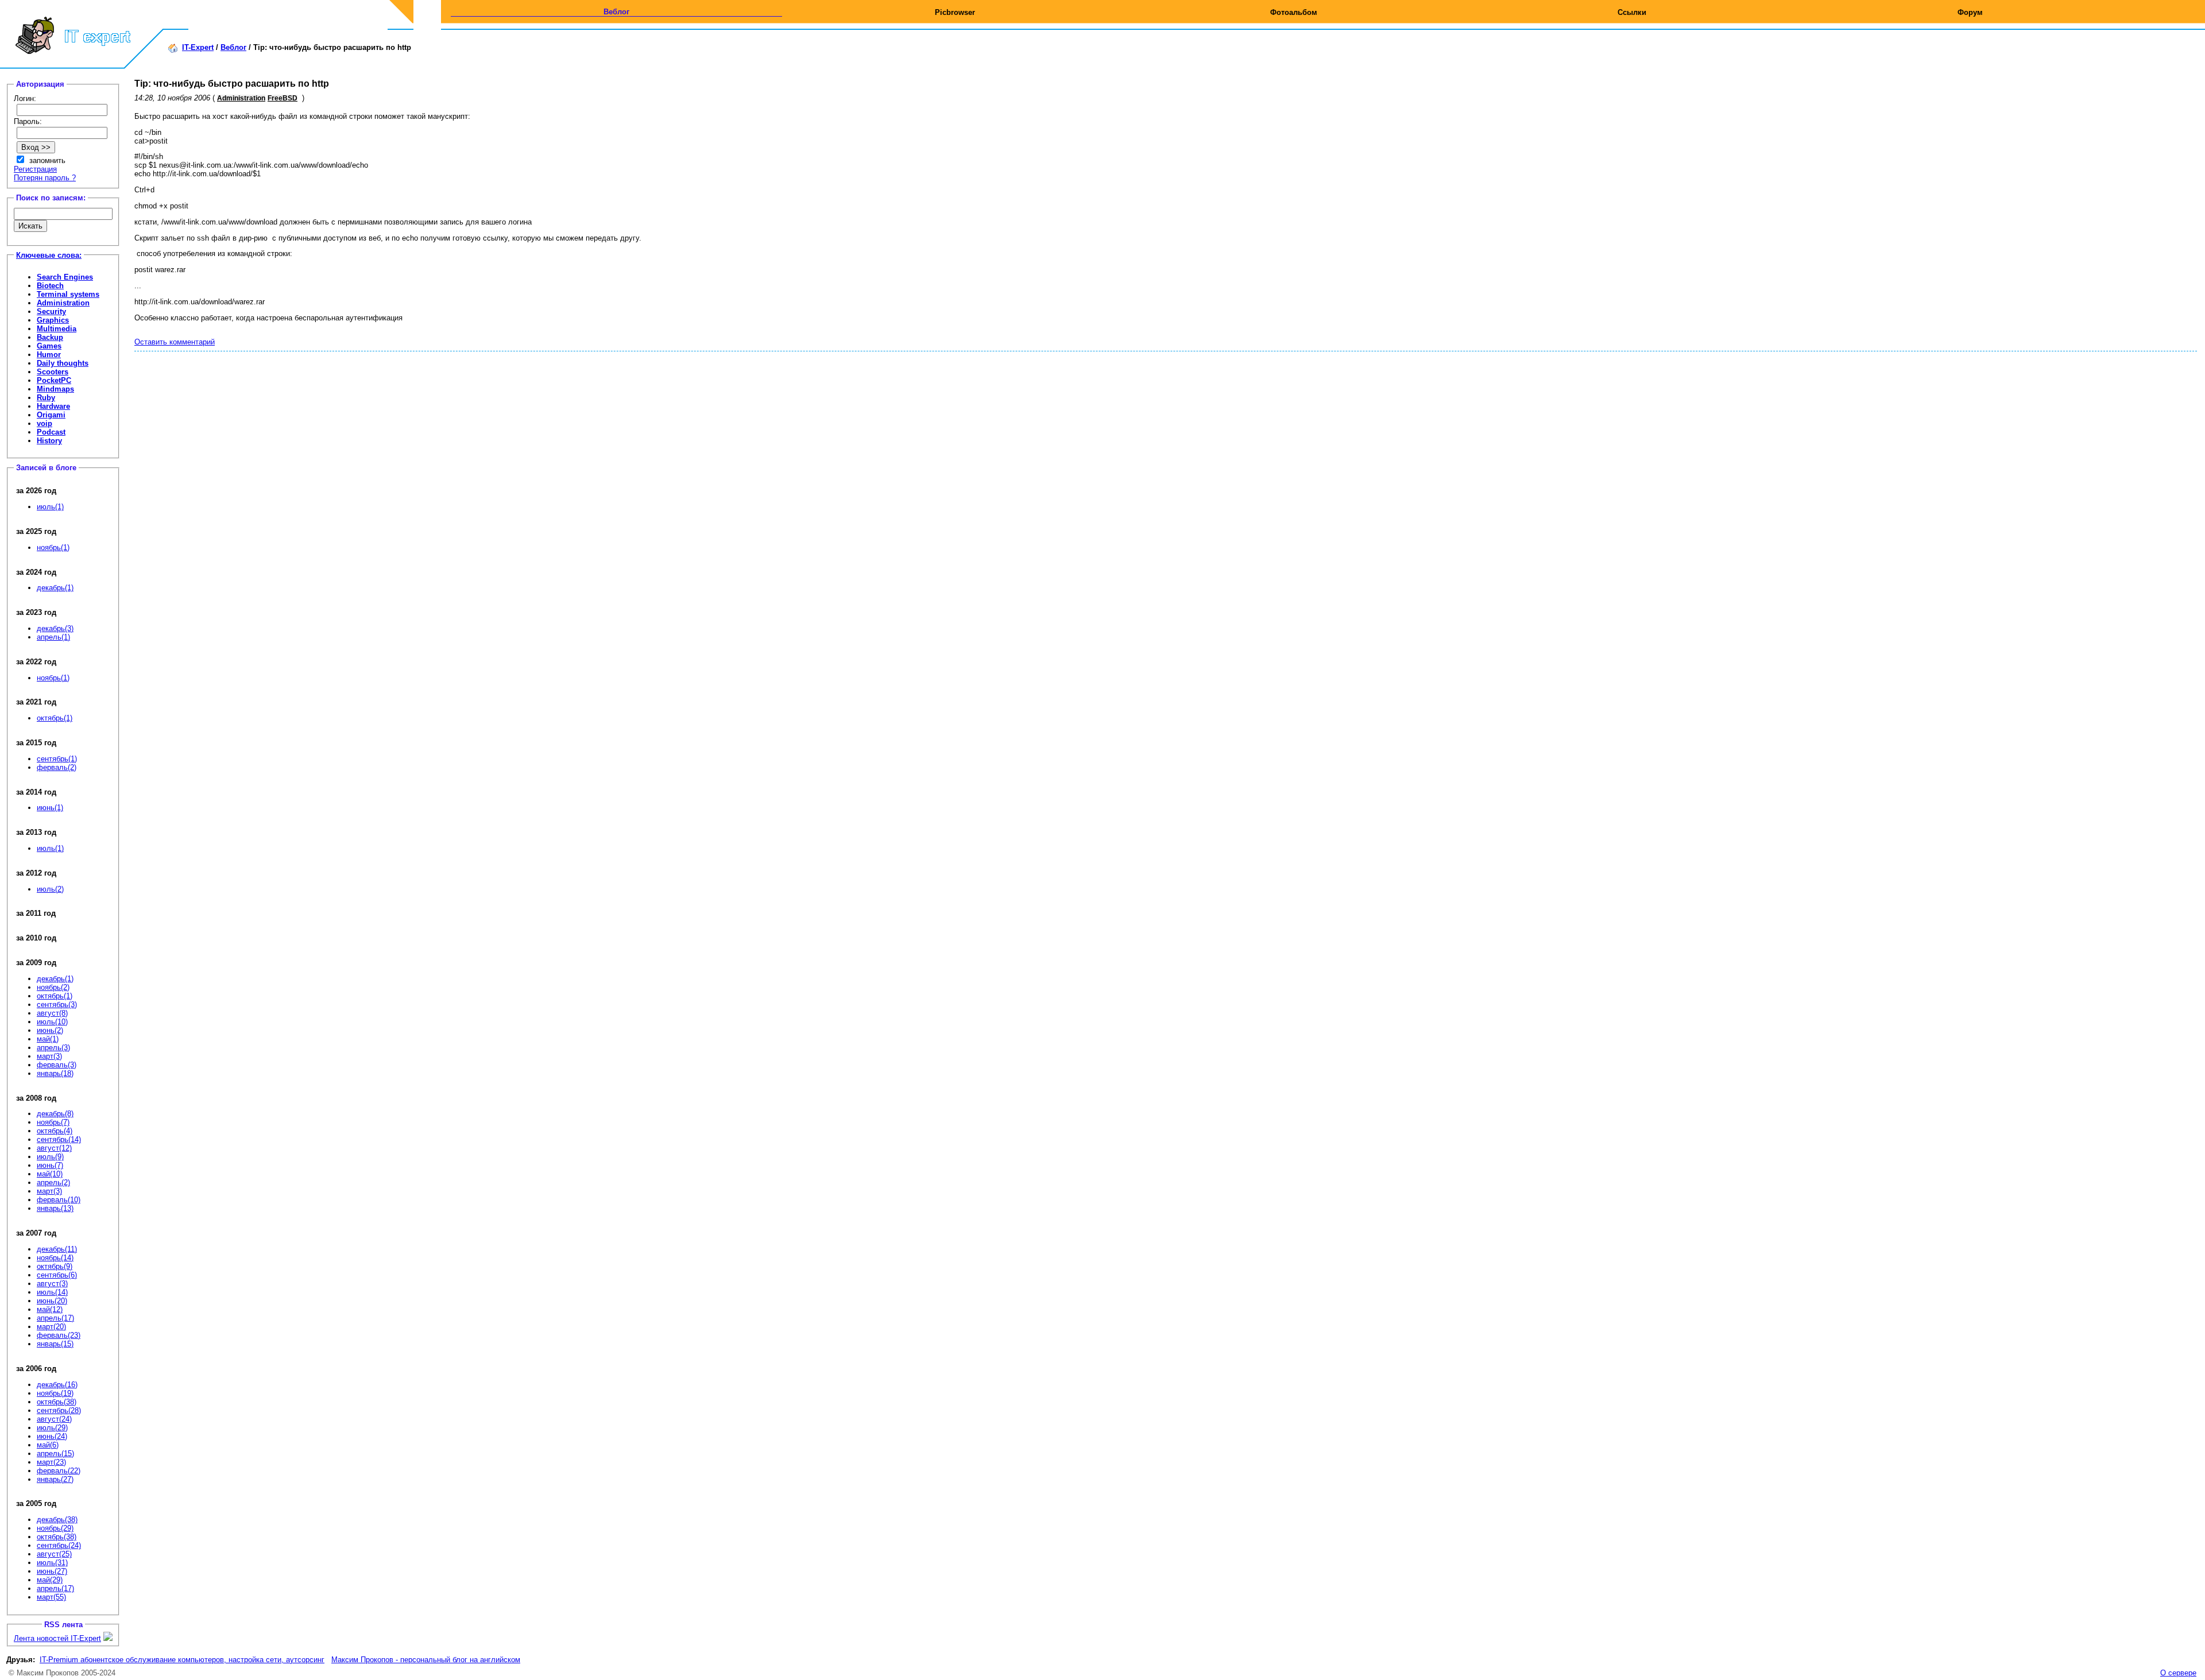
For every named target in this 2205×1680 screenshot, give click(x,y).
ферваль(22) (59, 1471)
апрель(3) (53, 1048)
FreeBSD (283, 98)
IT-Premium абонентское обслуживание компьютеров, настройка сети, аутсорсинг (182, 1660)
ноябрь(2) (53, 987)
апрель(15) (55, 1453)
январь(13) (55, 1208)
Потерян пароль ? (45, 178)
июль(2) (50, 889)
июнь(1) (50, 808)
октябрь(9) (55, 1266)
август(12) (54, 1148)
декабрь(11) (57, 1249)
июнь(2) (50, 1030)
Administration (241, 98)
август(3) (52, 1284)
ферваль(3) (57, 1065)
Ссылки (1632, 12)
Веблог (616, 12)
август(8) (52, 1013)
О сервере (2178, 1673)
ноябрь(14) (55, 1258)
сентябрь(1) (57, 759)
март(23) (51, 1462)
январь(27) (55, 1479)
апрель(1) (53, 637)
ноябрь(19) (55, 1393)
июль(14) (52, 1292)
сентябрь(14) (59, 1139)
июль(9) (50, 1157)
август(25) (54, 1554)
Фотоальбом (1294, 12)
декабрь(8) (55, 1114)
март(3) (49, 1056)
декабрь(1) (55, 588)
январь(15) (55, 1344)
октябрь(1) (55, 718)
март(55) (51, 1597)
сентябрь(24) (59, 1545)
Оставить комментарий (175, 342)
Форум (1970, 12)
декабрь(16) (57, 1385)
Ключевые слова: (49, 255)
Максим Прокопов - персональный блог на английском (426, 1660)
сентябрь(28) (59, 1410)
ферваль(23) (59, 1335)
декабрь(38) (57, 1520)
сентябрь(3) (57, 1004)
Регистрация (35, 169)
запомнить (47, 160)
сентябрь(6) (57, 1275)
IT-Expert (198, 47)
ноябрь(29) (55, 1528)
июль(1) (50, 507)
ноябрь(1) (53, 547)
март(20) (51, 1327)
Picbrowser (955, 12)
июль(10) (52, 1022)
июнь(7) (50, 1165)
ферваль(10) (59, 1200)
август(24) (54, 1419)
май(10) (50, 1174)
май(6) (48, 1445)
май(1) (48, 1039)
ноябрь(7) (53, 1122)
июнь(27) (52, 1571)
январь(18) (55, 1073)
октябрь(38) (57, 1402)
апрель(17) (55, 1318)
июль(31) (52, 1563)
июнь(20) (52, 1301)
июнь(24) (52, 1436)
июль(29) (52, 1428)
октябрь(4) (55, 1131)
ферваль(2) (57, 767)
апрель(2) (53, 1182)
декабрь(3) (55, 628)
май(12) (50, 1309)
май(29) (50, 1580)
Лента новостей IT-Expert (57, 1638)
